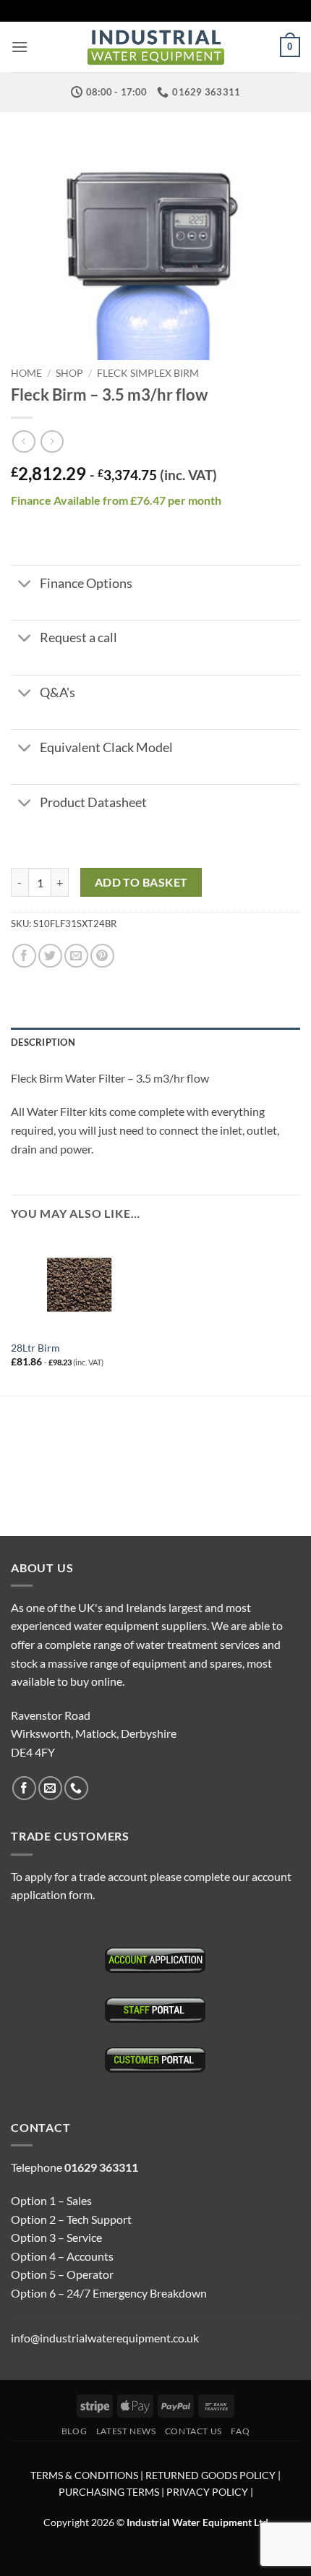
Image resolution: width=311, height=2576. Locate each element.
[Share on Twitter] (50, 956)
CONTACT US (193, 2431)
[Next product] (24, 442)
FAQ (240, 2431)
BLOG (74, 2431)
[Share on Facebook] (24, 956)
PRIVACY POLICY (207, 2492)
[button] (20, 47)
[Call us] (76, 1788)
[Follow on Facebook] (24, 1788)
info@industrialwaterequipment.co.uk (105, 2338)
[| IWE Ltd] (155, 47)
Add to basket (141, 882)
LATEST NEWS (126, 2431)
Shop (69, 373)
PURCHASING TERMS (110, 2492)
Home (26, 373)
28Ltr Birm (35, 1348)
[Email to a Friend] (76, 956)
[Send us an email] (50, 1788)
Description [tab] (43, 1042)
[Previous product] (52, 442)
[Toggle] (25, 585)
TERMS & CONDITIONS (84, 2475)
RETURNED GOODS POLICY (210, 2475)
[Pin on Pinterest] (102, 956)
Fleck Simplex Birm (148, 373)
